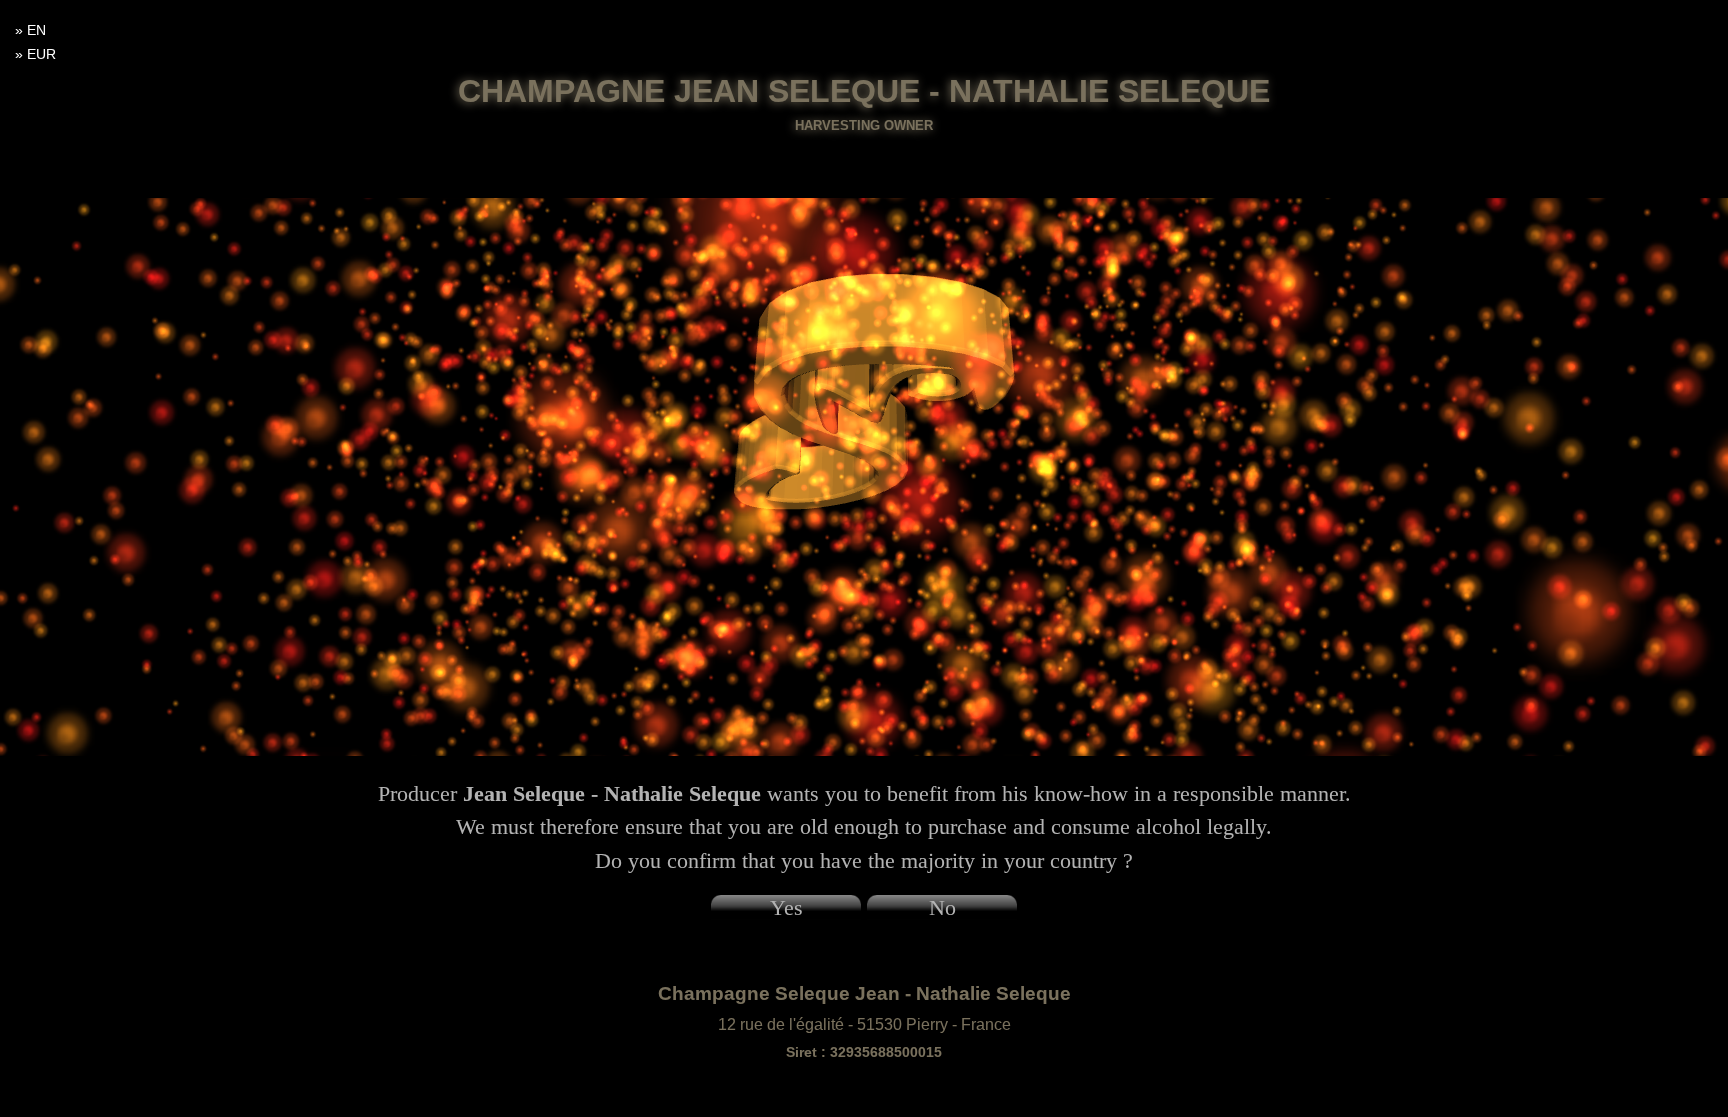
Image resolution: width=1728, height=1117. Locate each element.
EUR (41, 54)
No (942, 907)
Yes (786, 907)
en (36, 30)
